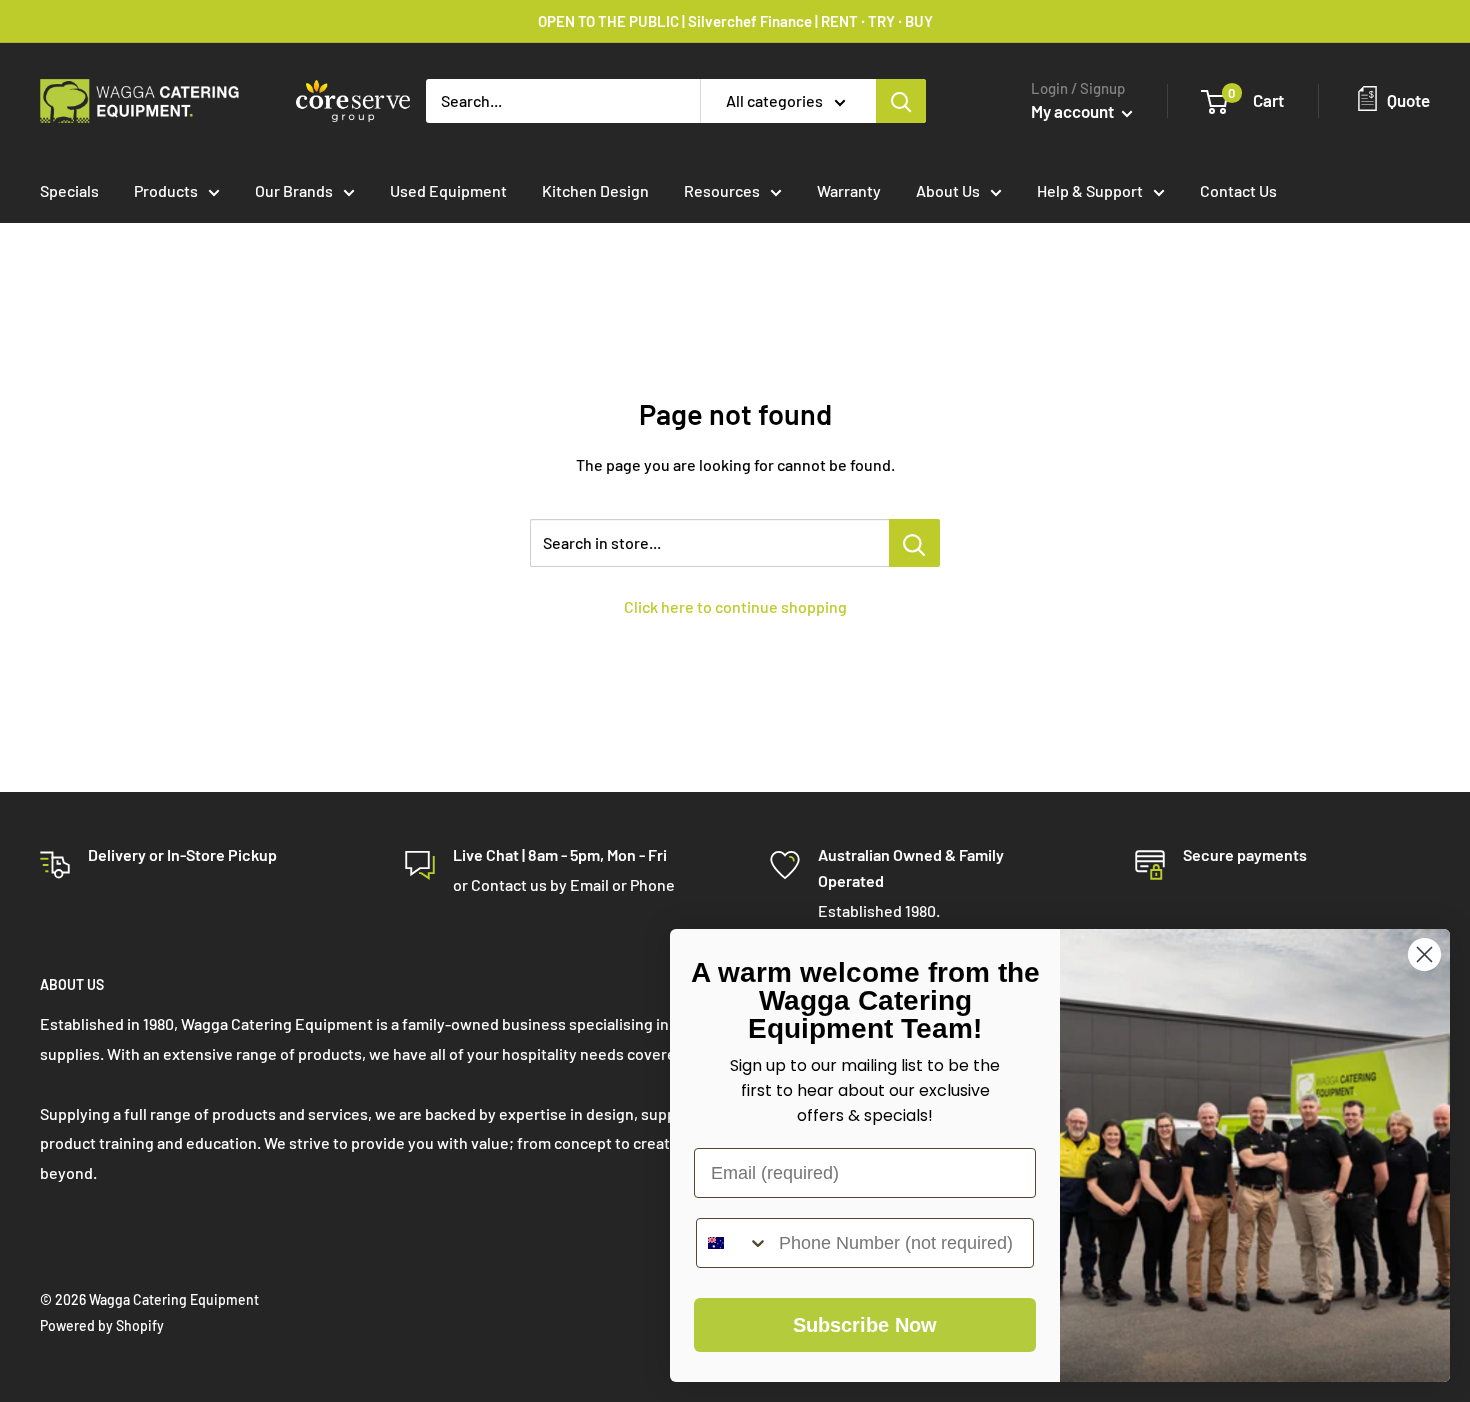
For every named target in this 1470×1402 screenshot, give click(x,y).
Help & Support (1090, 190)
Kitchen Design (595, 190)
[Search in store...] (914, 543)
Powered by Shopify (102, 1325)
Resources (722, 190)
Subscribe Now (865, 1325)
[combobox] (733, 1243)
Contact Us (1238, 190)
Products (166, 190)
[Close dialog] (1424, 954)
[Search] (901, 101)
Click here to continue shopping (735, 606)
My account (1074, 111)
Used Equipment (448, 190)
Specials (69, 190)
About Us (948, 190)
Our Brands (294, 190)
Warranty (849, 190)
